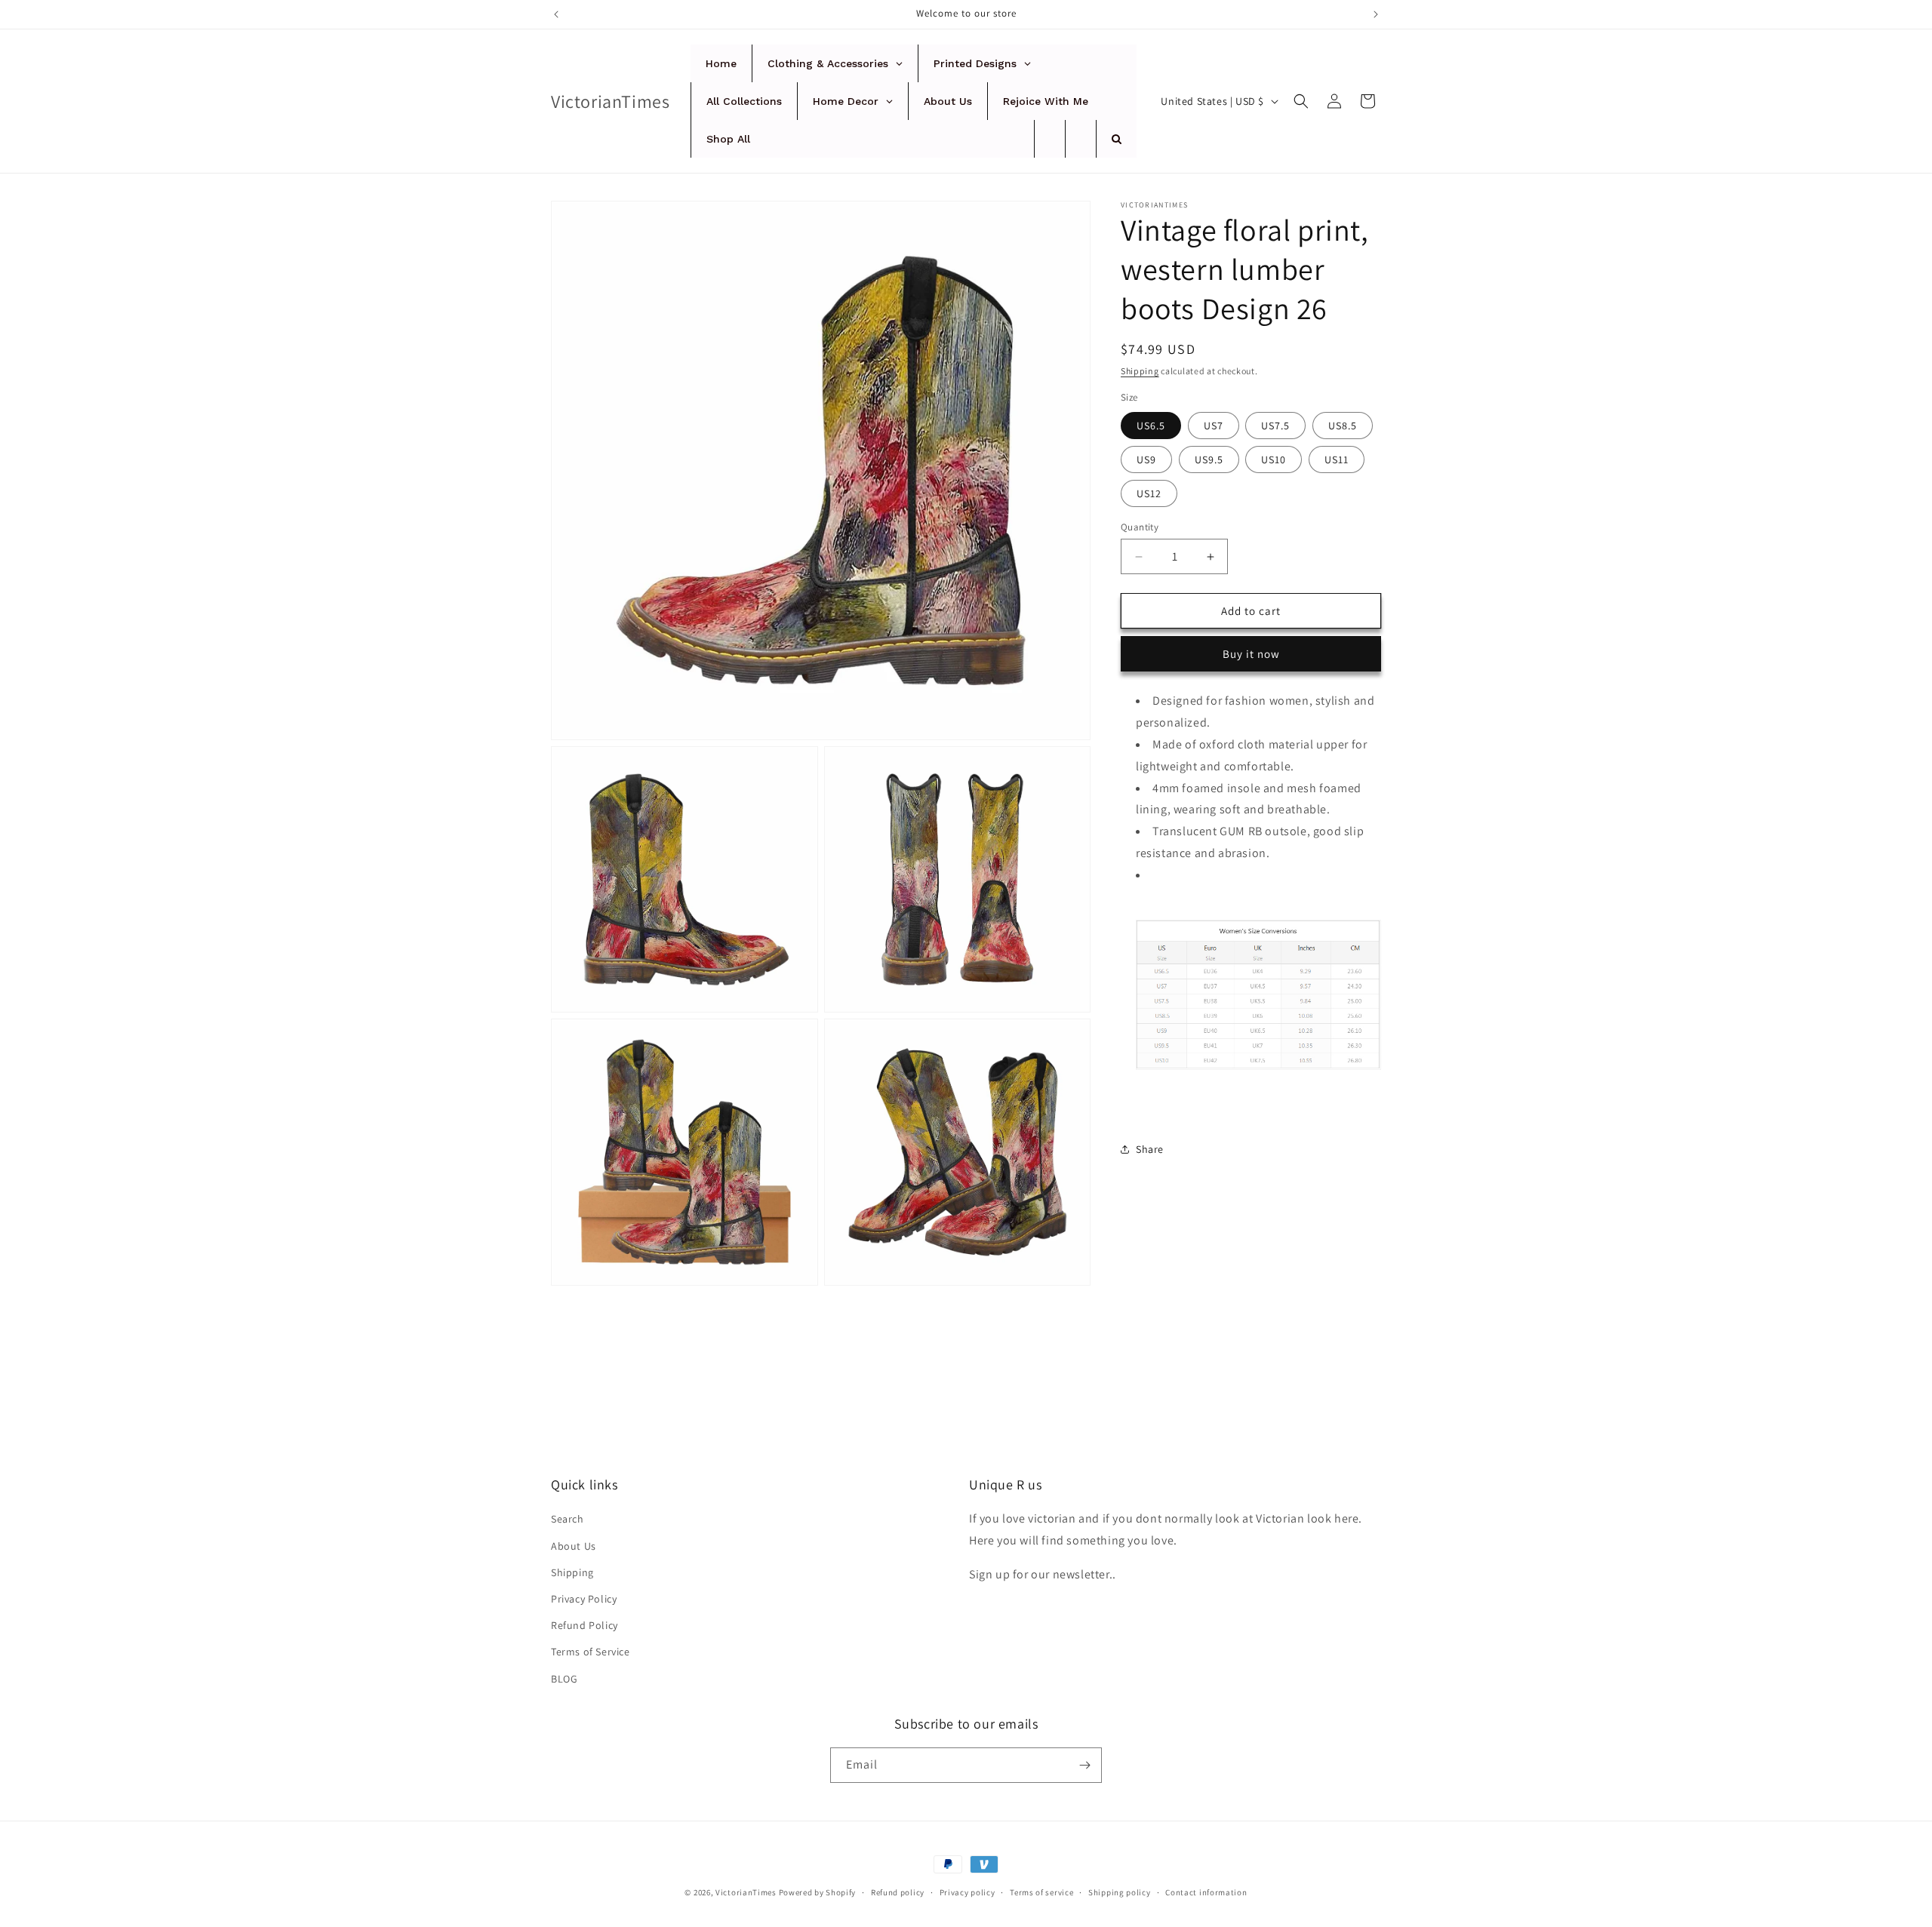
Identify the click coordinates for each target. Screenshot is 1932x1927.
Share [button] (1150, 1149)
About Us (574, 1546)
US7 (1214, 426)
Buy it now (1251, 654)
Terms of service (1041, 1892)
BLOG (564, 1679)
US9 (1146, 459)
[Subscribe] (1084, 1765)
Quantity (1140, 527)
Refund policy (898, 1892)
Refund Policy (585, 1625)
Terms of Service (591, 1652)
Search (568, 1519)
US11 (1337, 459)
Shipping (1140, 371)
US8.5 (1343, 426)
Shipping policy (1120, 1892)
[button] (1301, 101)
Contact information (1206, 1892)
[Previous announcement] (556, 14)
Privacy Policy (584, 1599)
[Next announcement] (1376, 14)
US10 (1274, 459)
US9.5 (1209, 459)
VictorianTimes (746, 1892)
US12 (1149, 493)
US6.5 (1151, 426)
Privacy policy (968, 1892)
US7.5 (1275, 426)
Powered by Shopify (818, 1892)
